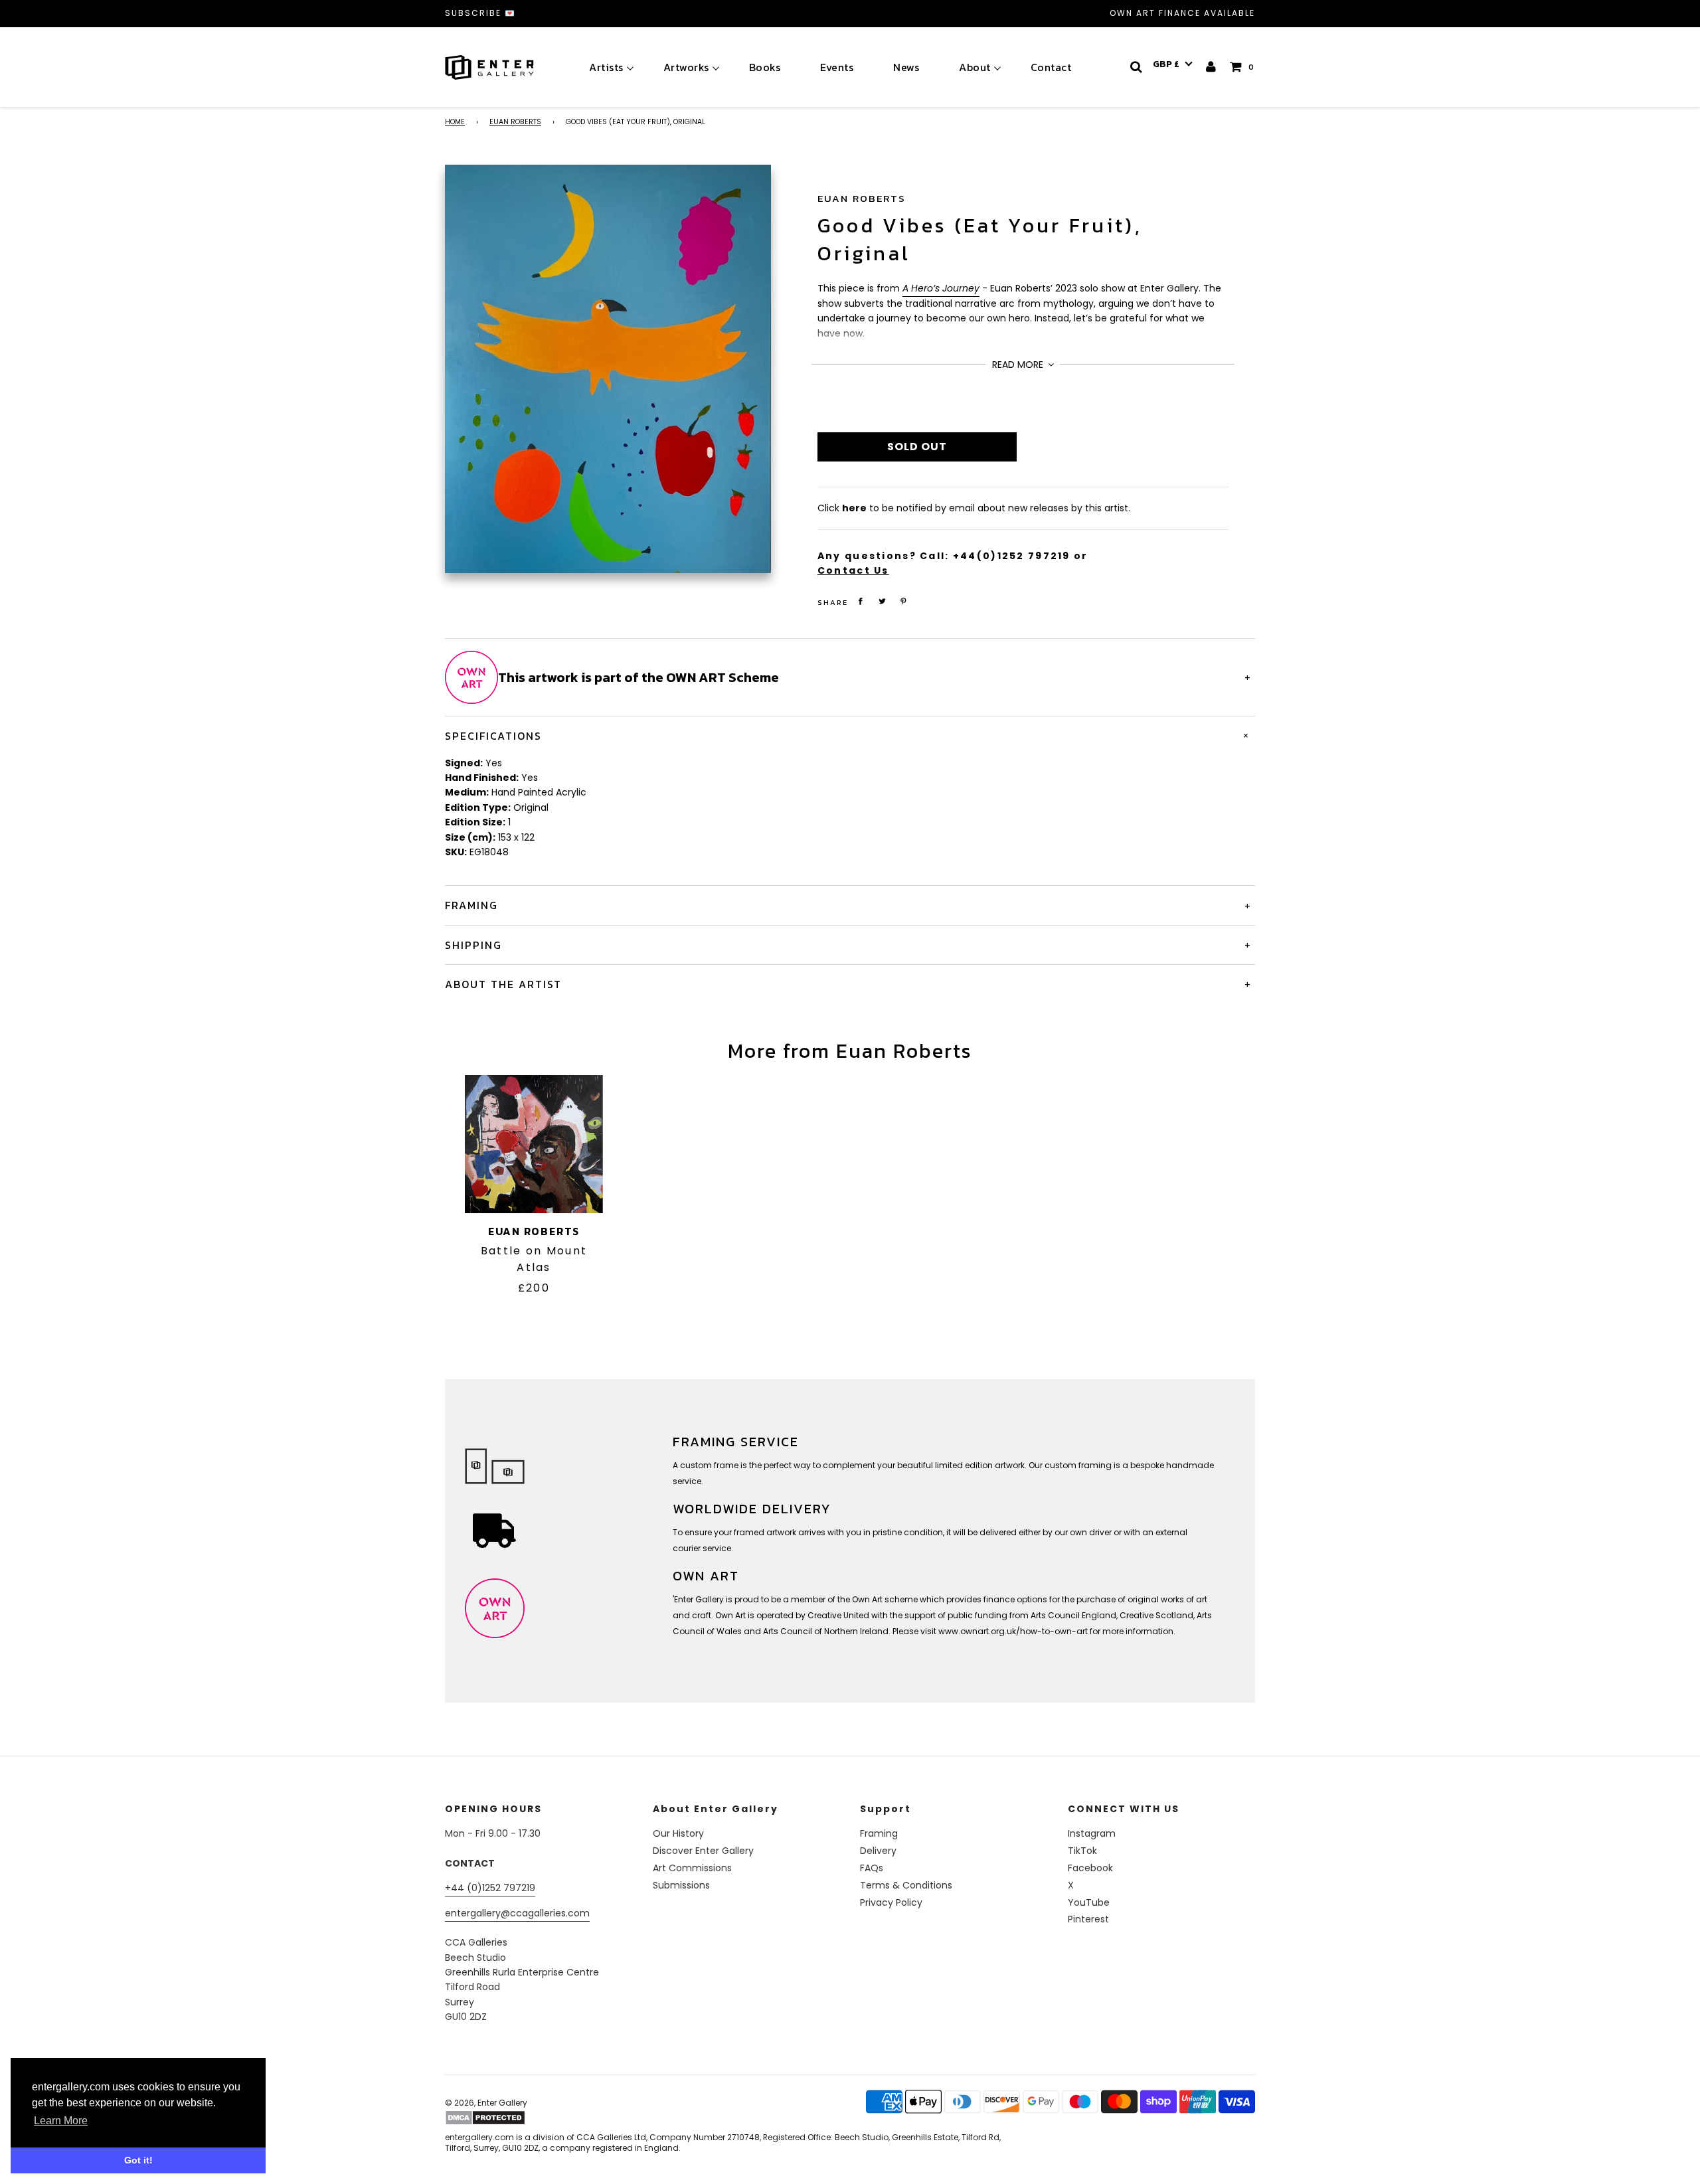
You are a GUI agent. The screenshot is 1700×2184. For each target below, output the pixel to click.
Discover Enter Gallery (703, 1851)
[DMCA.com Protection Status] (549, 2118)
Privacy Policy (891, 1902)
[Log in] (1212, 67)
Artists (606, 67)
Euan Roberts (515, 122)
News (906, 67)
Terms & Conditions (906, 1885)
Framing (879, 1833)
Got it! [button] (138, 2160)
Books (765, 67)
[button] (1173, 64)
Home (455, 122)
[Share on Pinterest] (904, 601)
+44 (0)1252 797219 (490, 1888)
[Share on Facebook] (861, 601)
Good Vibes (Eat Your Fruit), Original (979, 239)
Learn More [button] (61, 2121)
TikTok (1082, 1851)
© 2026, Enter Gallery (486, 2103)
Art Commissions (692, 1868)
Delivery (878, 1851)
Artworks (686, 67)
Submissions (681, 1885)
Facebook (1090, 1868)
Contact (1051, 67)
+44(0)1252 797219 (1012, 556)
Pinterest (1088, 1919)
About (975, 67)
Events (837, 67)
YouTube (1089, 1902)
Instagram (1092, 1833)
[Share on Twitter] (882, 601)
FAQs (872, 1868)
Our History (678, 1833)
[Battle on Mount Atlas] (534, 1144)
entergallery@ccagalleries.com (517, 1913)
